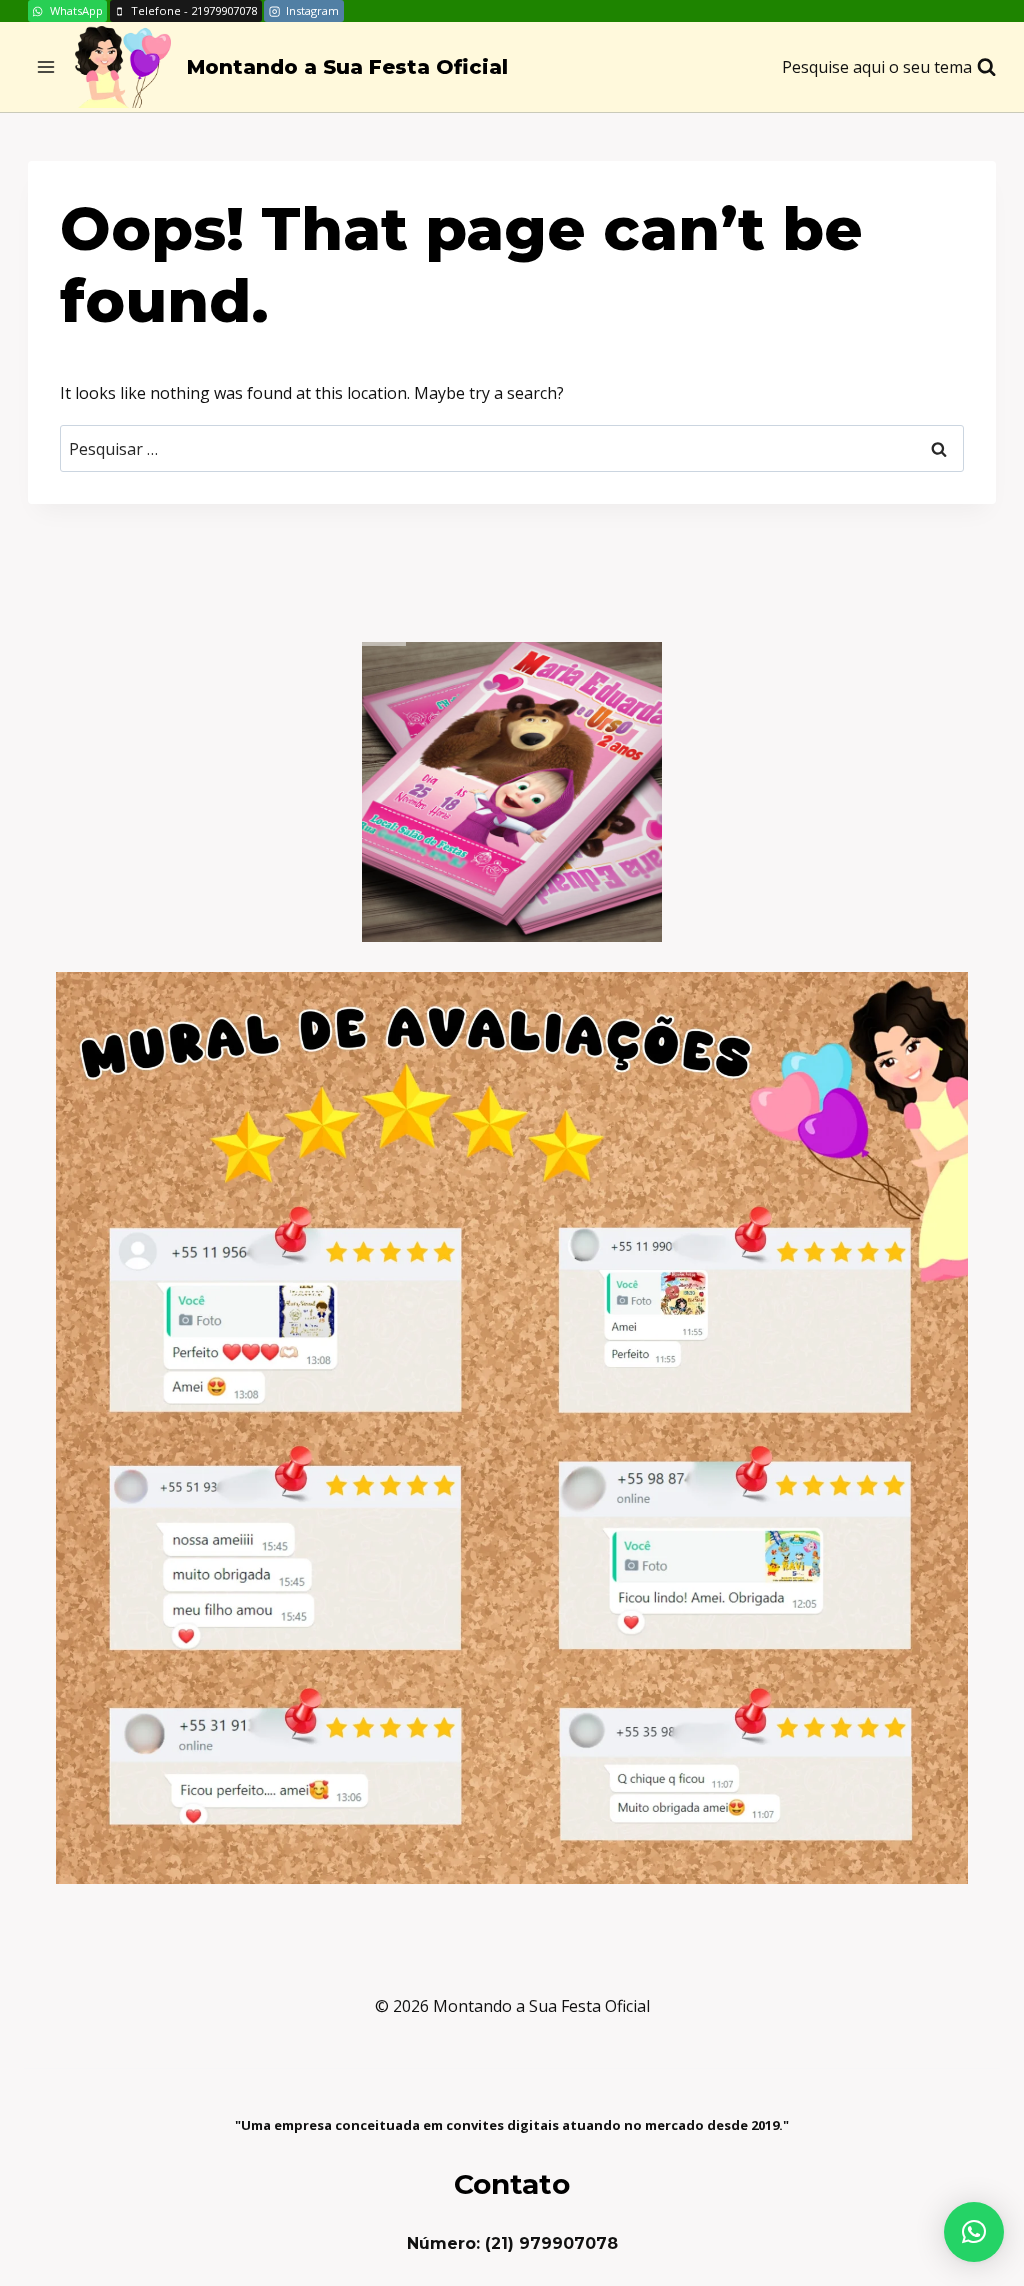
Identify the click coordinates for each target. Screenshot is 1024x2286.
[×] (974, 2232)
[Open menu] (46, 67)
